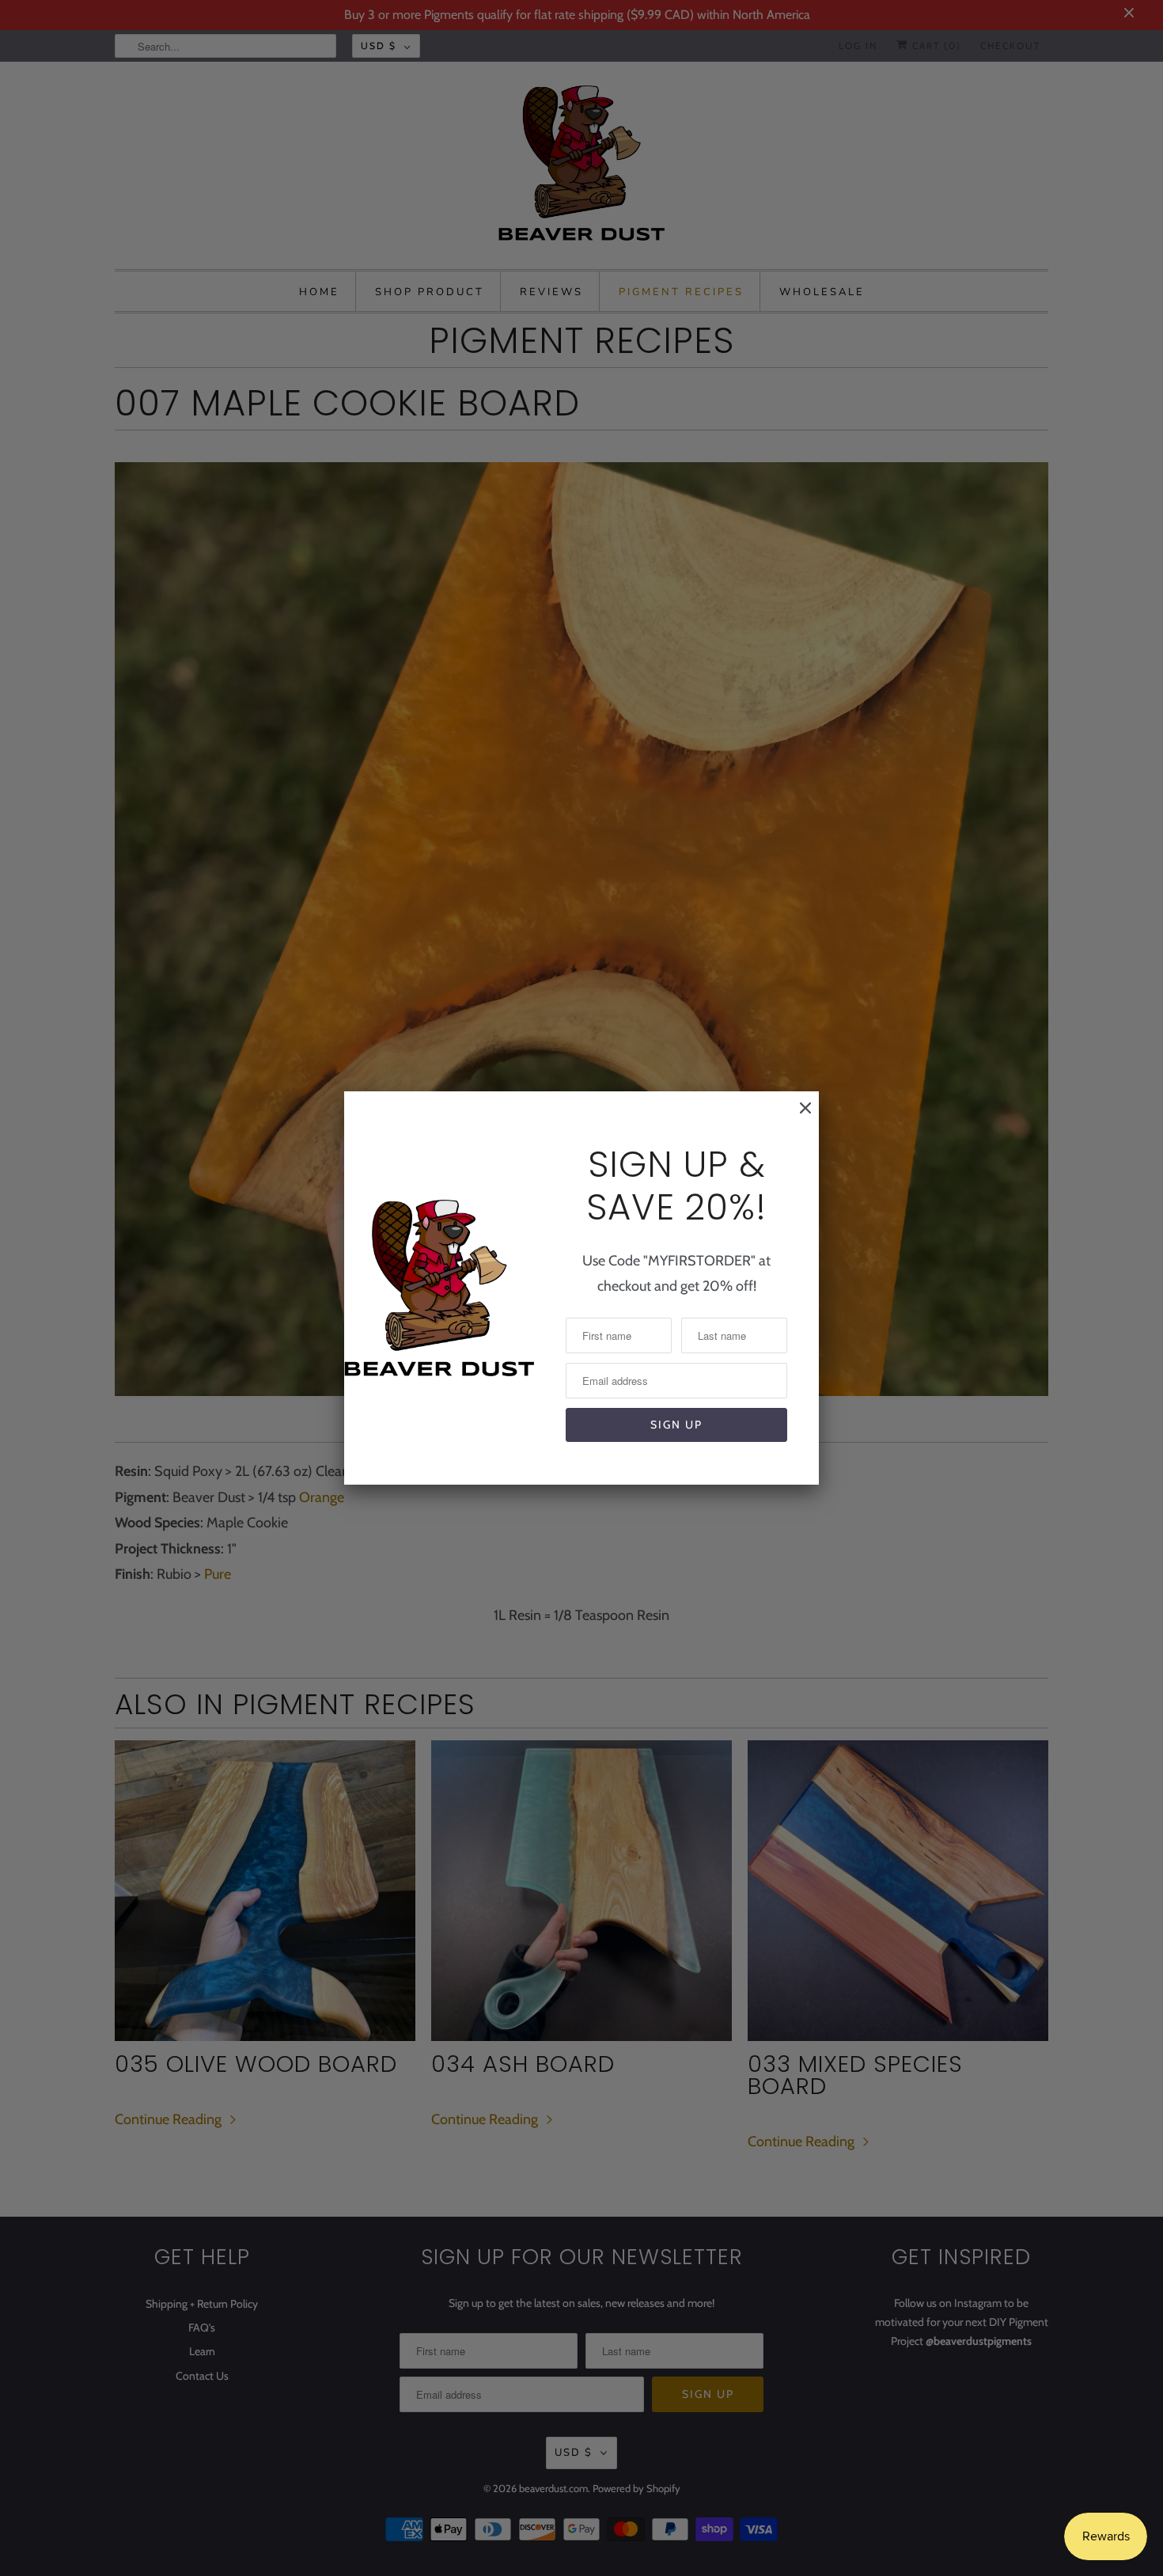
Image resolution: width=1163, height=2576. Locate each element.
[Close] (797, 1116)
